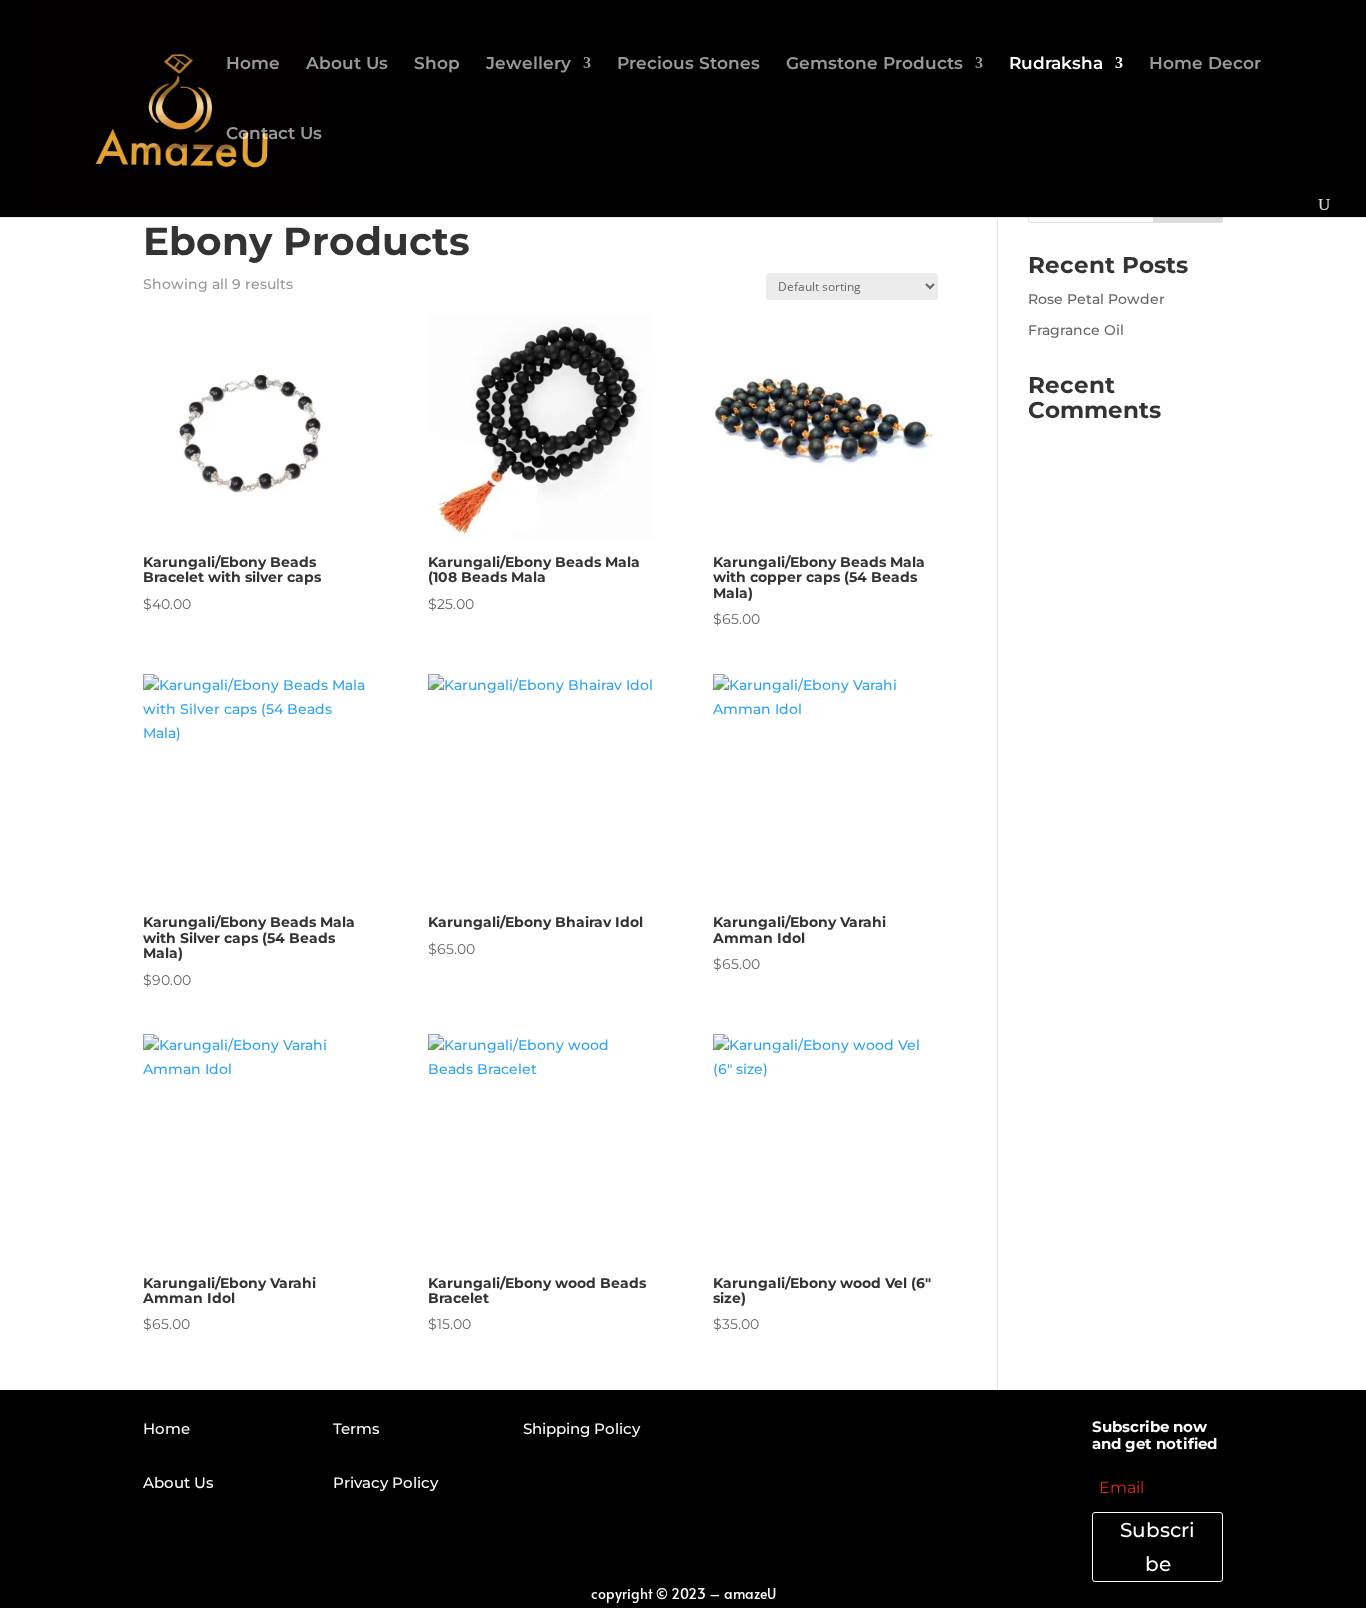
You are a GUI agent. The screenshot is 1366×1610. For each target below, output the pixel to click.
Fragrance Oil (1076, 330)
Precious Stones (688, 64)
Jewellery (528, 64)
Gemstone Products (874, 64)
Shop (437, 64)
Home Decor (1205, 64)
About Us (347, 64)
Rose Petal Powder (1096, 299)
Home (253, 64)
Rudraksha (1056, 64)
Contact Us (274, 134)
